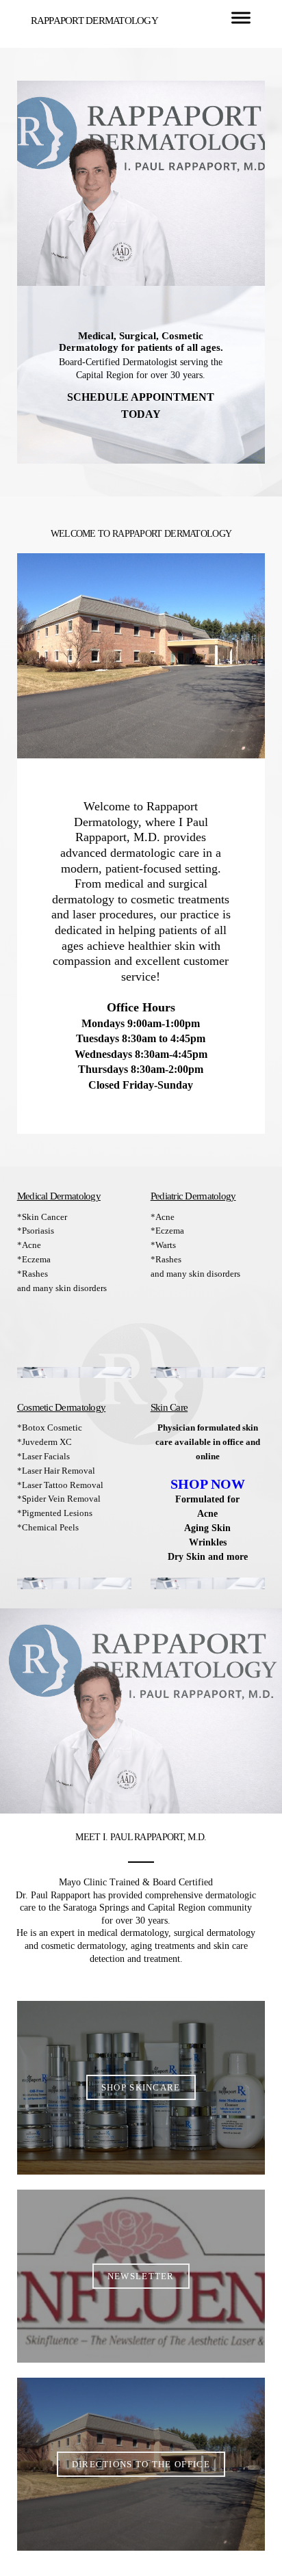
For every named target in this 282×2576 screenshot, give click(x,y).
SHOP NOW (208, 1484)
